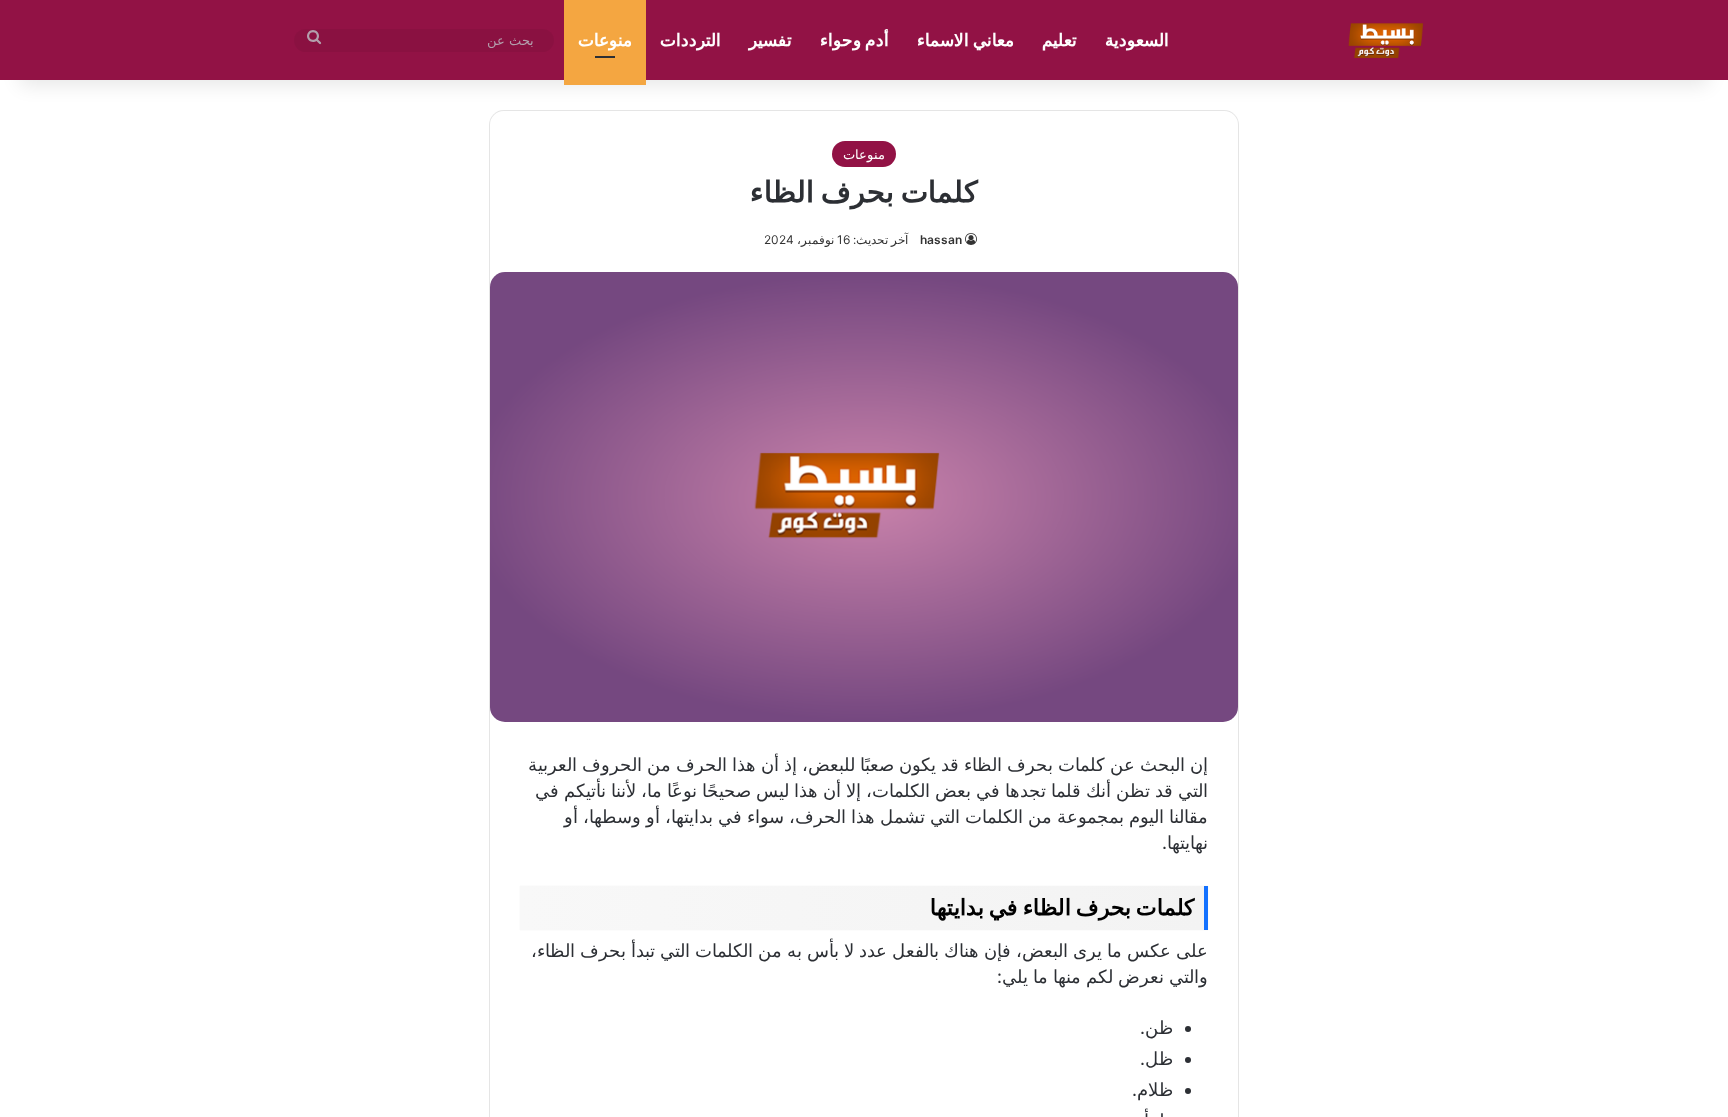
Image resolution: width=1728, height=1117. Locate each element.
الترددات (690, 40)
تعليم (1059, 40)
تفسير (770, 40)
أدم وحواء (854, 40)
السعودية (1137, 40)
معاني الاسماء (965, 40)
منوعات (605, 40)
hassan (941, 239)
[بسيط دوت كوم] (1382, 40)
